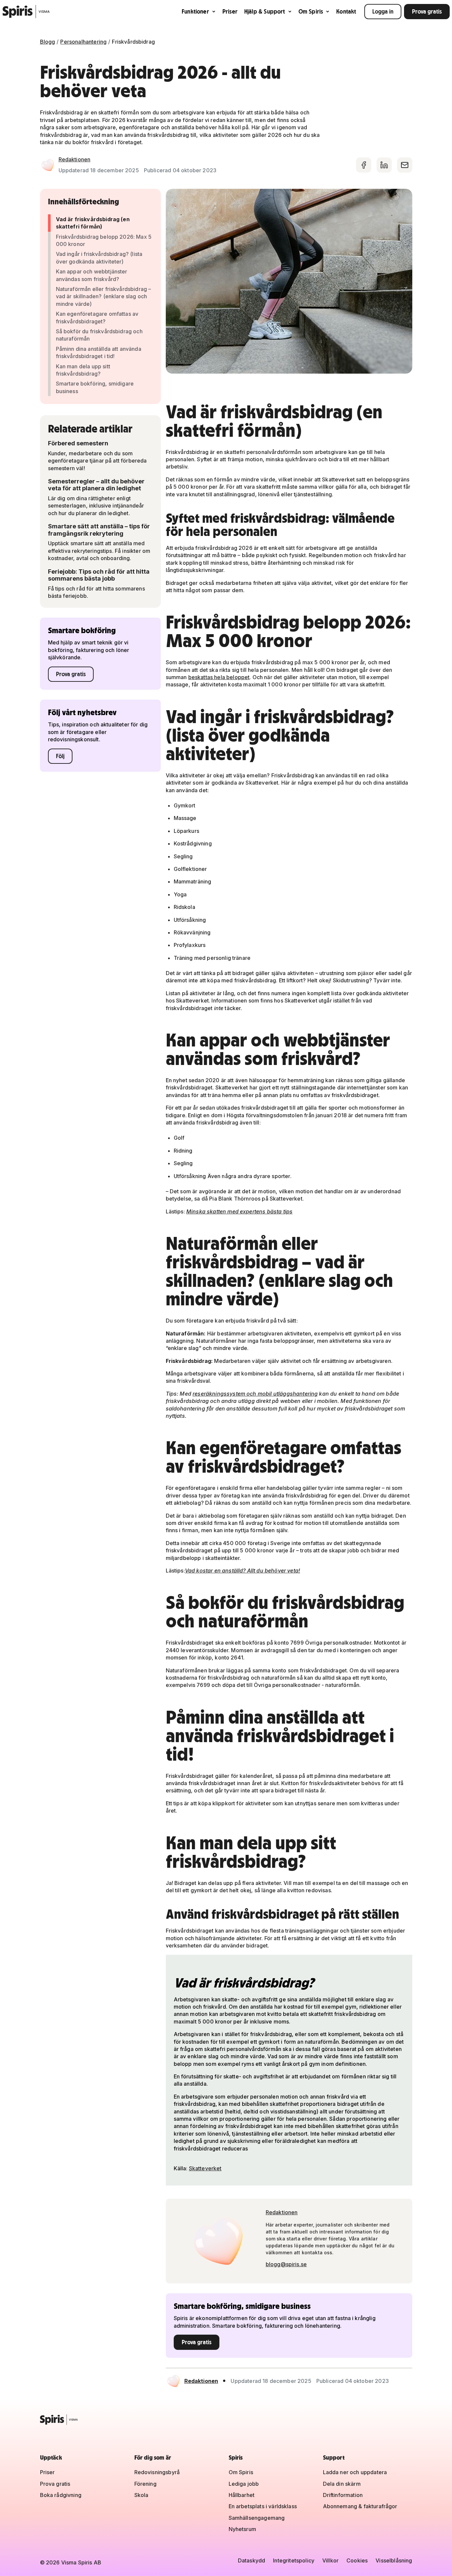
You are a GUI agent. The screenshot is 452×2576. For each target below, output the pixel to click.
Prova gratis (427, 11)
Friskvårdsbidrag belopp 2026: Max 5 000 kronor (104, 240)
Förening (145, 2484)
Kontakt (346, 11)
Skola (141, 2495)
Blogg (48, 42)
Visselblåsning (394, 2560)
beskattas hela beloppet (219, 677)
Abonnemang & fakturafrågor (360, 2506)
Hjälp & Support (265, 11)
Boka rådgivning (61, 2495)
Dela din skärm (342, 2484)
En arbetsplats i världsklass (263, 2506)
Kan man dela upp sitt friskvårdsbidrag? (83, 370)
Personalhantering (83, 42)
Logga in (383, 11)
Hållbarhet (242, 2495)
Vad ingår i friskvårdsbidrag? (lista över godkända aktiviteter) (99, 258)
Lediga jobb (244, 2484)
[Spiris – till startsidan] (226, 2420)
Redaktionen (75, 159)
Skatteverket (205, 2168)
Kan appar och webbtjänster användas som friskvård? (92, 275)
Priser (230, 11)
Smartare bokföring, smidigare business (95, 387)
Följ (60, 756)
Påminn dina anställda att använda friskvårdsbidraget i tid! (99, 352)
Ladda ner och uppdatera (355, 2472)
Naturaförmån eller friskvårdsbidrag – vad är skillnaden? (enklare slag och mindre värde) (104, 296)
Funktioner (195, 11)
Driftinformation (343, 2495)
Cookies (357, 2560)
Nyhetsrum (242, 2529)
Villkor (330, 2560)
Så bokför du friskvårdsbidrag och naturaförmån (99, 335)
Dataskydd (251, 2560)
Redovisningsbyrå (157, 2472)
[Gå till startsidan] (26, 12)
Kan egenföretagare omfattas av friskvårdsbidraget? (97, 317)
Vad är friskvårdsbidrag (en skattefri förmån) (93, 223)
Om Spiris (311, 11)
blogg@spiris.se (286, 2264)
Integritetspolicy (294, 2560)
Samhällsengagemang (257, 2518)
